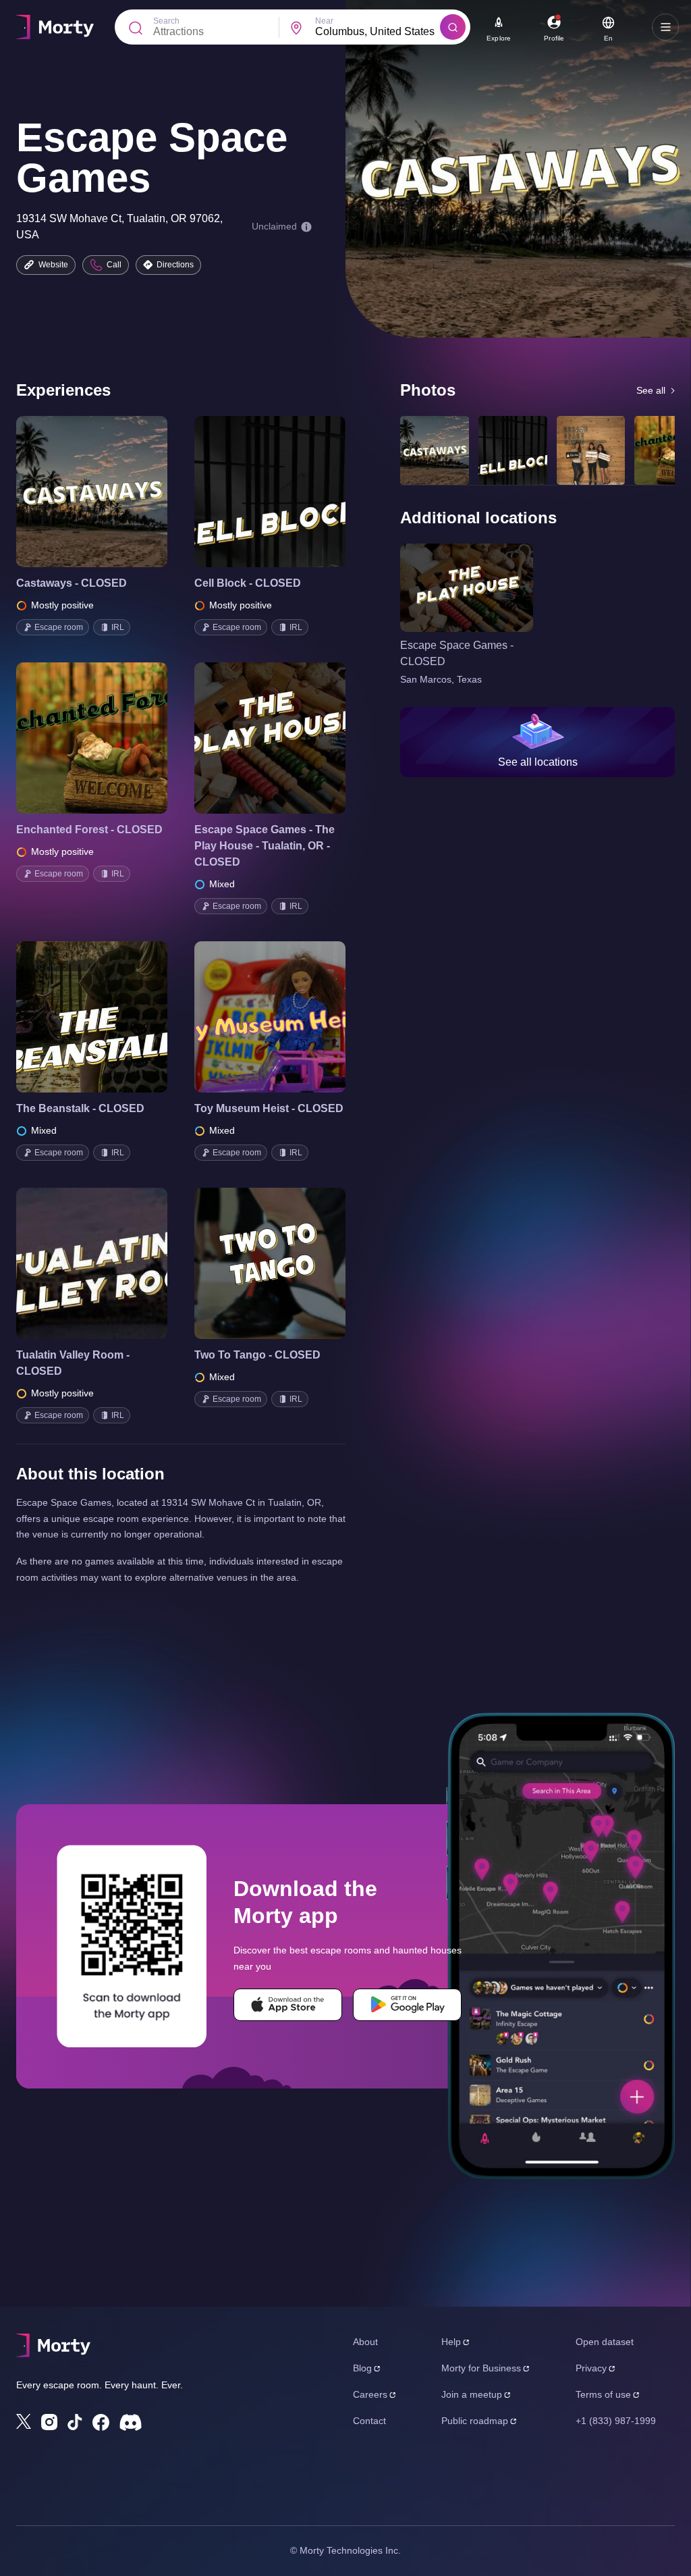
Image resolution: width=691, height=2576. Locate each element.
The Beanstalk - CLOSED (80, 1108)
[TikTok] (75, 2422)
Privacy (591, 2368)
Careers (370, 2394)
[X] (24, 2421)
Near (324, 21)
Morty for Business (481, 2368)
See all (651, 390)
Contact (369, 2421)
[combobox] (378, 32)
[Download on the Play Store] (407, 2005)
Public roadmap (475, 2421)
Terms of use (603, 2394)
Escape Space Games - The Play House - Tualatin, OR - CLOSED (265, 846)
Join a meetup (472, 2394)
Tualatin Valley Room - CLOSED (73, 1363)
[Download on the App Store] (288, 2005)
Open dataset (605, 2342)
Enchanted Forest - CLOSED (89, 830)
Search (166, 21)
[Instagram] (49, 2422)
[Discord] (131, 2422)
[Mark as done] (111, 492)
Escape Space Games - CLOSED (457, 653)
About (365, 2342)
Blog (362, 2368)
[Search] (453, 27)
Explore (499, 38)
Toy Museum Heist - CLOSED (269, 1108)
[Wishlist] (73, 492)
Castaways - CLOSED (72, 583)
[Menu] (665, 27)
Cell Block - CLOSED (248, 583)
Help (451, 2342)
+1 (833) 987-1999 (616, 2421)
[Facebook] (101, 2422)
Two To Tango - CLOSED (257, 1355)
